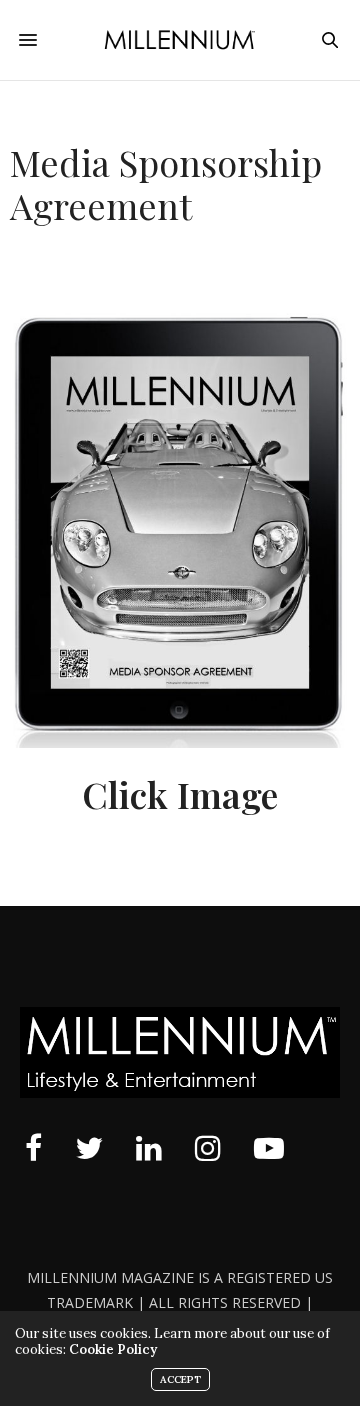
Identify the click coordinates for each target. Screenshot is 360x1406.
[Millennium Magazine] (180, 40)
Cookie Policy (113, 1349)
